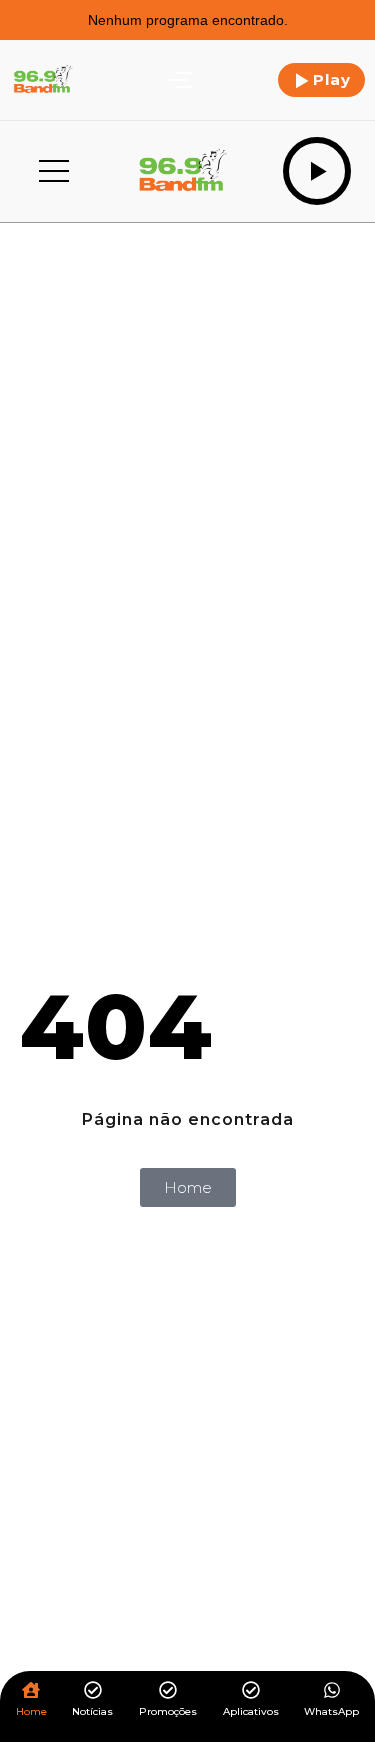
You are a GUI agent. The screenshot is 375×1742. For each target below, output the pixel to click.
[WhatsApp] (332, 1691)
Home (31, 1711)
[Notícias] (93, 1691)
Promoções (168, 1711)
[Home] (31, 1691)
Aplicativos (251, 1711)
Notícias (92, 1711)
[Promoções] (168, 1691)
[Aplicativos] (251, 1691)
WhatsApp (331, 1711)
